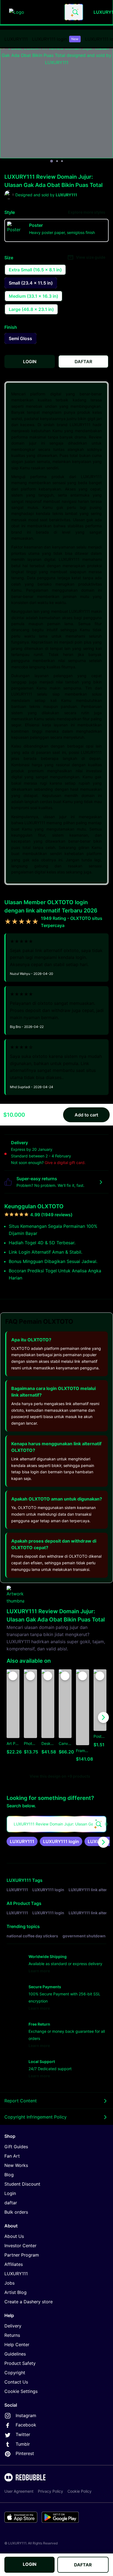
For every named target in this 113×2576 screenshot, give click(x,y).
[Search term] (75, 12)
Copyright (15, 2373)
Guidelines (15, 2354)
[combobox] (74, 12)
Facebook (26, 2425)
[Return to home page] (34, 12)
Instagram (26, 2415)
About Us (14, 2236)
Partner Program (22, 2255)
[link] (22, 1841)
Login (10, 2193)
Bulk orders (16, 2212)
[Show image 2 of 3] (57, 161)
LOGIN (30, 2564)
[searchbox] (56, 1824)
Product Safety (20, 2363)
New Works (16, 2165)
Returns (12, 2335)
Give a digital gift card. (65, 1162)
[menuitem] (16, 39)
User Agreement (19, 2491)
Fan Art (12, 2156)
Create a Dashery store (29, 2302)
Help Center (17, 2345)
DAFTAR (83, 2565)
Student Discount (22, 2184)
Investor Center (20, 2246)
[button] (82, 1718)
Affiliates (14, 2264)
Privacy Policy (50, 2491)
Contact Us (16, 2382)
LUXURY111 (16, 39)
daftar (11, 2203)
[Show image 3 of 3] (62, 161)
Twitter (23, 2434)
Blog (9, 2175)
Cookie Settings (21, 2391)
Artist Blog (15, 2292)
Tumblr (23, 2444)
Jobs (9, 2283)
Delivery (13, 2326)
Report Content (21, 2101)
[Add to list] (13, 1676)
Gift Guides (16, 2147)
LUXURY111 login (55, 39)
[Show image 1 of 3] (52, 161)
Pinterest (25, 2453)
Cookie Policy (80, 2491)
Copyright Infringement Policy (36, 2117)
